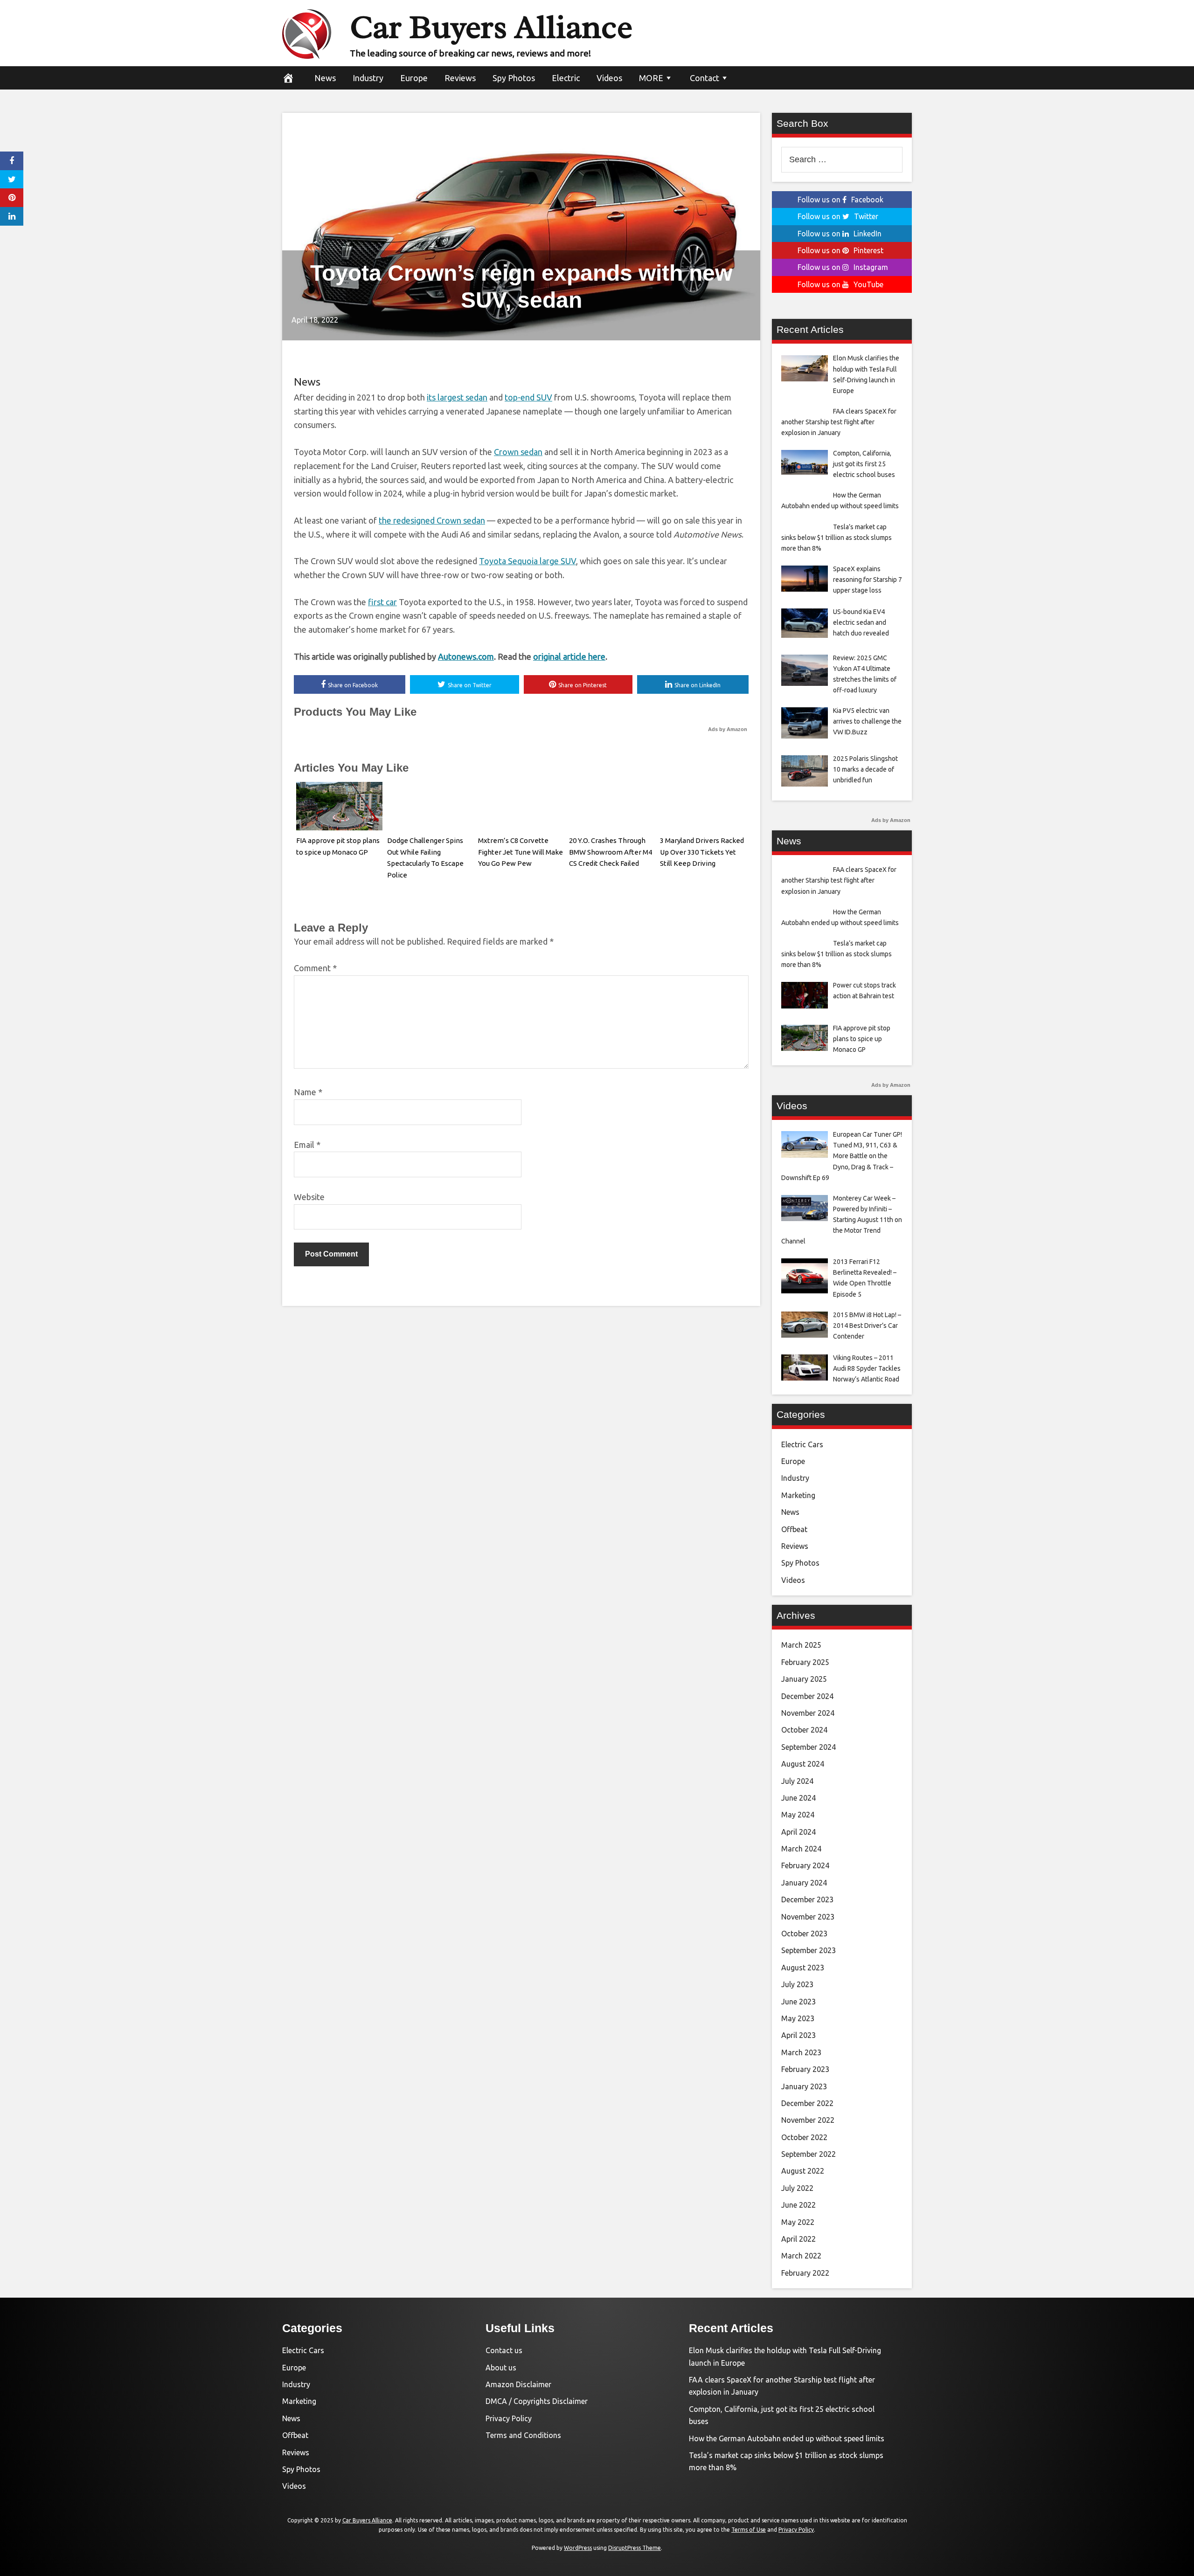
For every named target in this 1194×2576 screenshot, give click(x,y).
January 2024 (804, 1883)
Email (307, 1145)
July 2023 (797, 1984)
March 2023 (801, 2052)
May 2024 (798, 1815)
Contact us (504, 2350)
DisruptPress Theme (635, 2548)
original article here (569, 656)
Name (308, 1092)
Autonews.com (466, 656)
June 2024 (798, 1798)
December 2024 (807, 1696)
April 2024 (798, 1832)
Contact (705, 78)
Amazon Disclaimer (518, 2384)
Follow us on (840, 200)
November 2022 (808, 2120)
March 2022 (801, 2256)
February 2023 (805, 2069)
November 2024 (808, 1713)
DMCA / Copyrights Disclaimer (537, 2401)
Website (309, 1197)
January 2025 (804, 1679)
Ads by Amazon (728, 729)
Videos (609, 78)
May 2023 (798, 2018)
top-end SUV (528, 397)
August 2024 (803, 1764)
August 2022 (803, 2171)
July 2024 (797, 1781)
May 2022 (798, 2222)
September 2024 (809, 1747)
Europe (414, 78)
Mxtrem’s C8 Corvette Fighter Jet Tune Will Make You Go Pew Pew (521, 852)
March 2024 (801, 1849)
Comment (315, 968)
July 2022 (797, 2188)
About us (501, 2368)
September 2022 (809, 2154)
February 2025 (805, 1662)
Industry (368, 78)
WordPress (578, 2548)
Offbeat (794, 1529)
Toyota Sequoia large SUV (528, 561)
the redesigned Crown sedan (432, 520)
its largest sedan (457, 397)
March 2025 (801, 1645)
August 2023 (803, 1968)
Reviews (460, 78)
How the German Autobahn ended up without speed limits (787, 2438)
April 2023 (798, 2035)
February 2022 (805, 2273)
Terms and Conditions (523, 2435)
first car (382, 602)
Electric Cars (802, 1444)
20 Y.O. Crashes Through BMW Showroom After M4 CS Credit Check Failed (611, 852)
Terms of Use (749, 2530)
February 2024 (805, 1865)
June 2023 (798, 2002)
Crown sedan (518, 452)
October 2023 (804, 1934)
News (325, 78)
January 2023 (804, 2086)
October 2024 (804, 1730)
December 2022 (807, 2103)
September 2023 (809, 1950)
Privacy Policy (509, 2418)
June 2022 (798, 2205)
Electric (566, 78)
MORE (651, 78)
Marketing (798, 1495)
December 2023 (807, 1899)
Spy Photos (514, 78)
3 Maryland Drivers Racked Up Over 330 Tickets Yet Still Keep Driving (702, 852)
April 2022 (798, 2239)
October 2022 (804, 2137)
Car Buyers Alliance (491, 27)
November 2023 (808, 1917)
